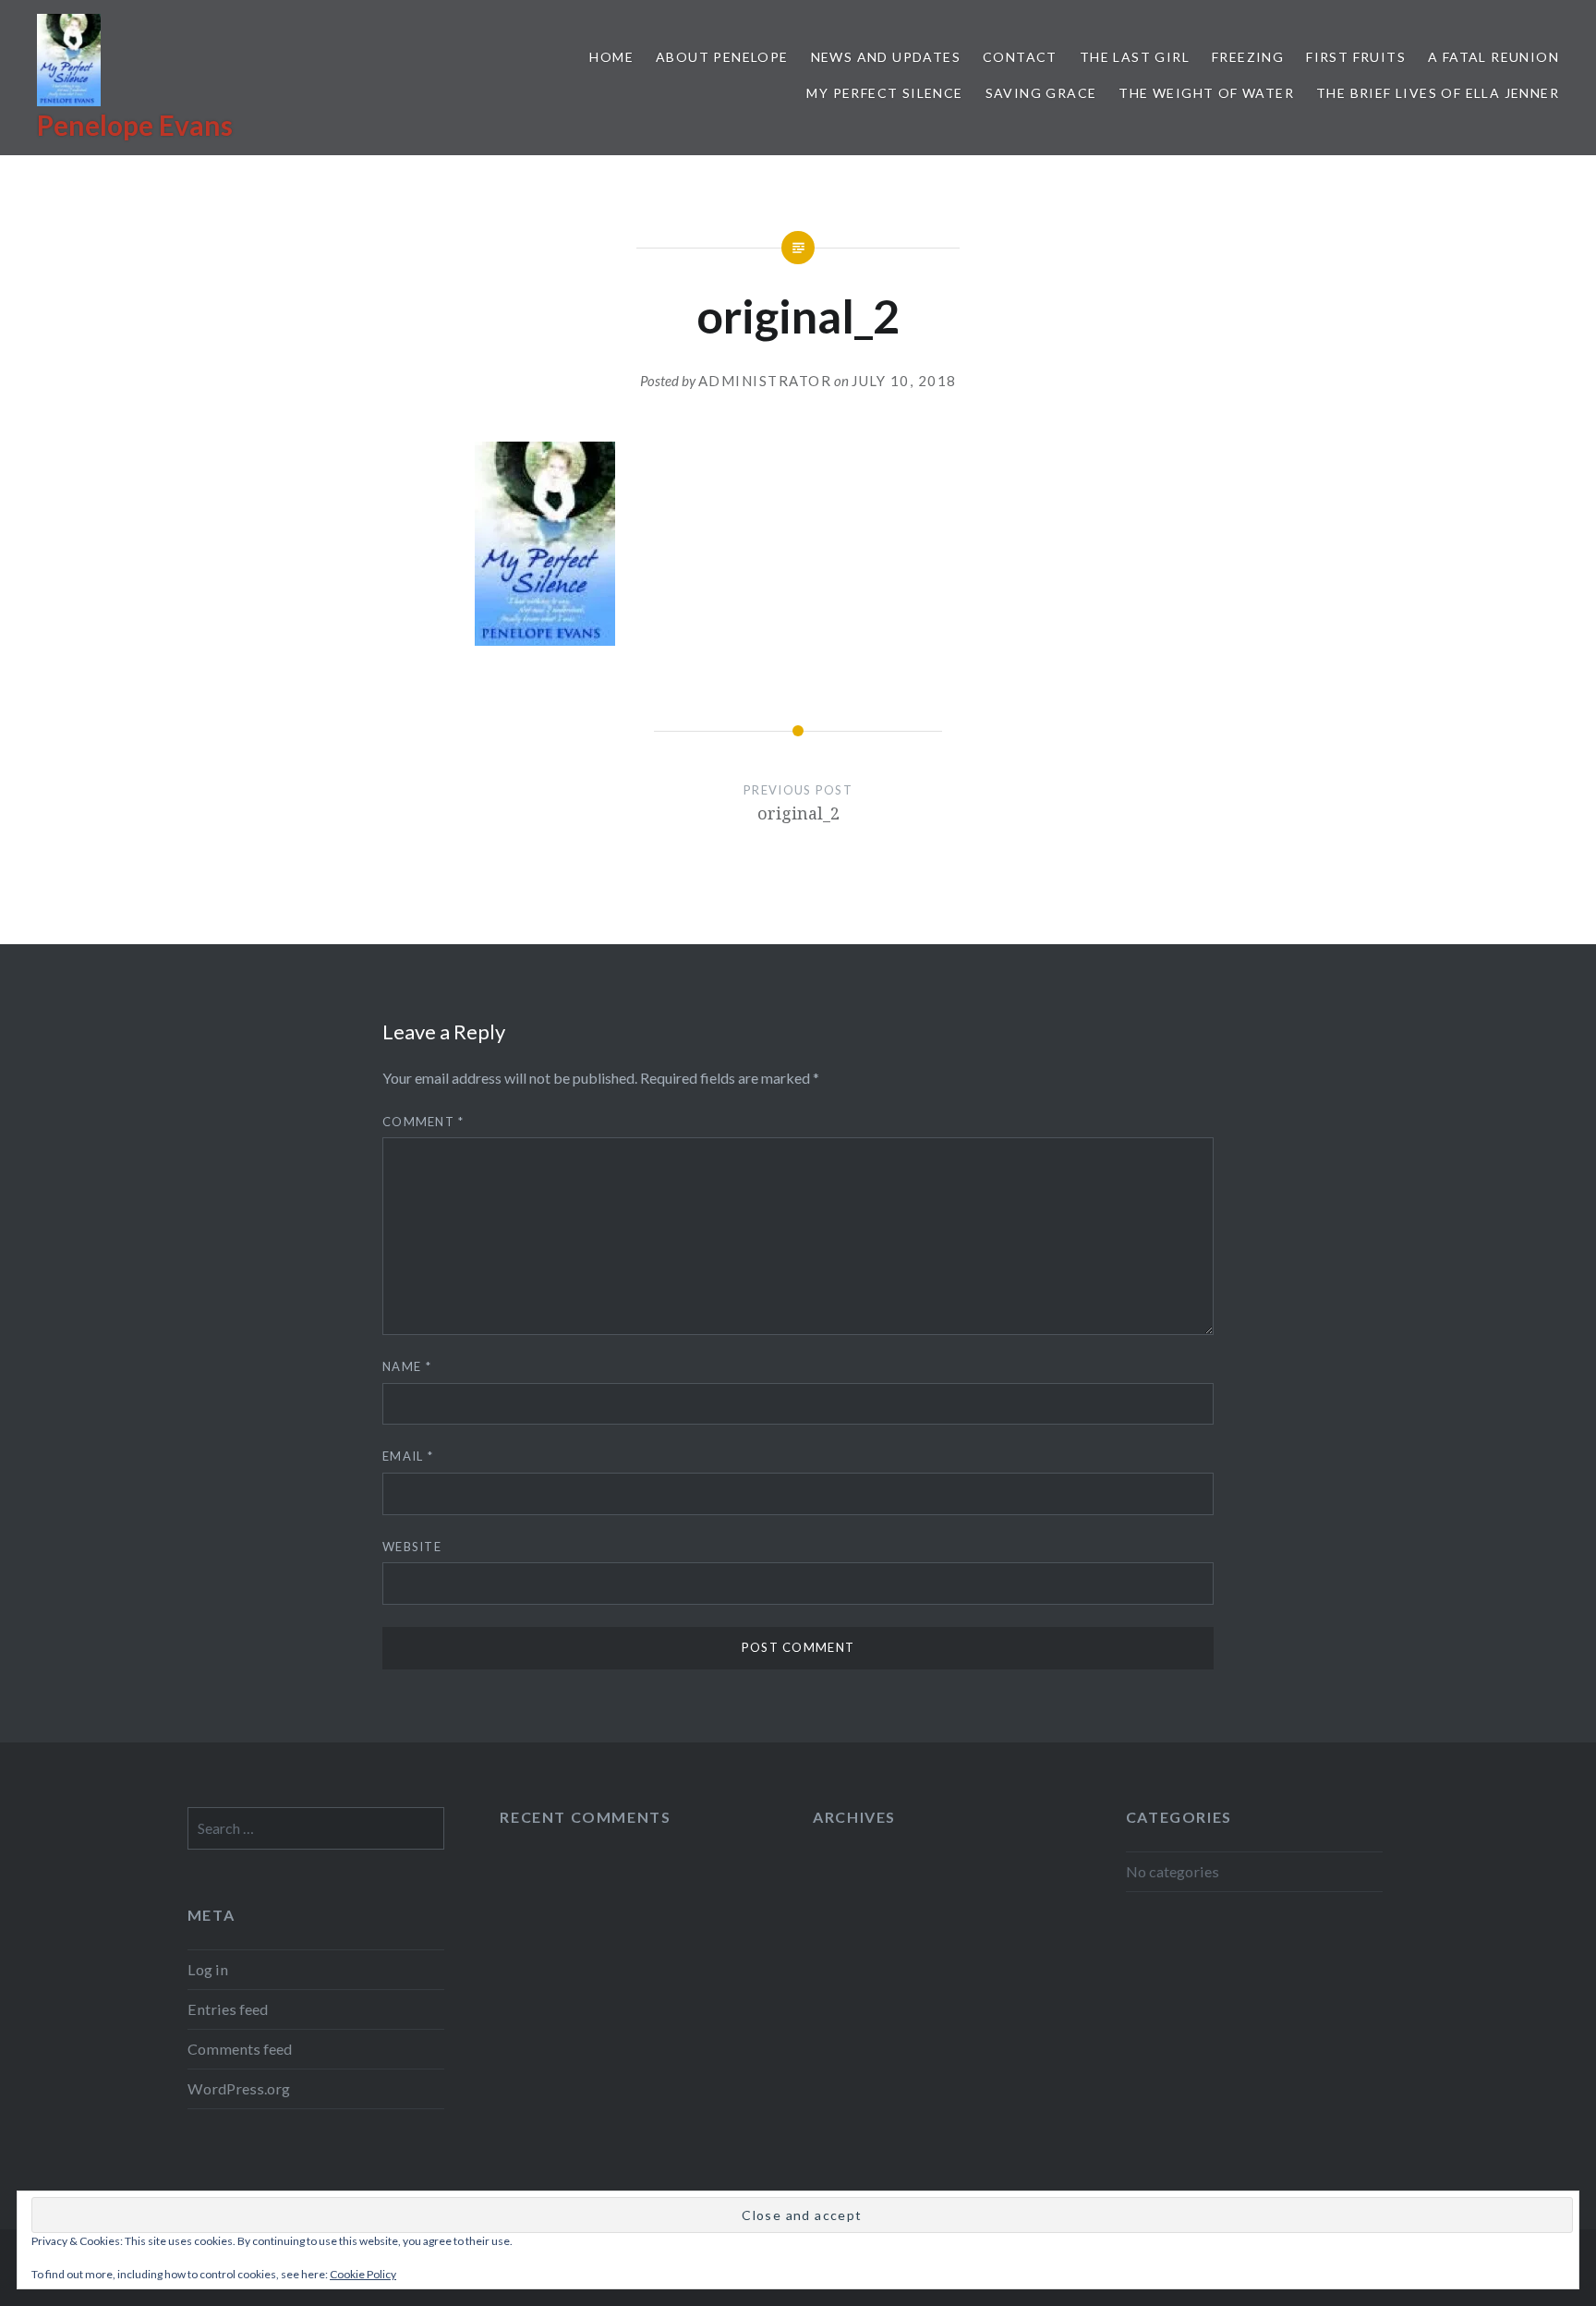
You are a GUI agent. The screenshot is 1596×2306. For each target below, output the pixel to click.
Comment (423, 1122)
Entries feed (228, 2009)
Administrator (765, 381)
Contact (1020, 57)
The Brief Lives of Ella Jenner (1438, 93)
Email (408, 1456)
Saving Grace (1041, 93)
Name (407, 1366)
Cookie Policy (363, 2274)
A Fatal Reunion (1493, 57)
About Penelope (722, 57)
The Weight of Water (1206, 93)
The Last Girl (1135, 57)
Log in (208, 1969)
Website (412, 1547)
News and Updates (886, 57)
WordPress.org (239, 2088)
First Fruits (1356, 57)
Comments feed (240, 2049)
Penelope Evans (135, 125)
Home (611, 57)
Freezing (1248, 57)
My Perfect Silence (884, 93)
